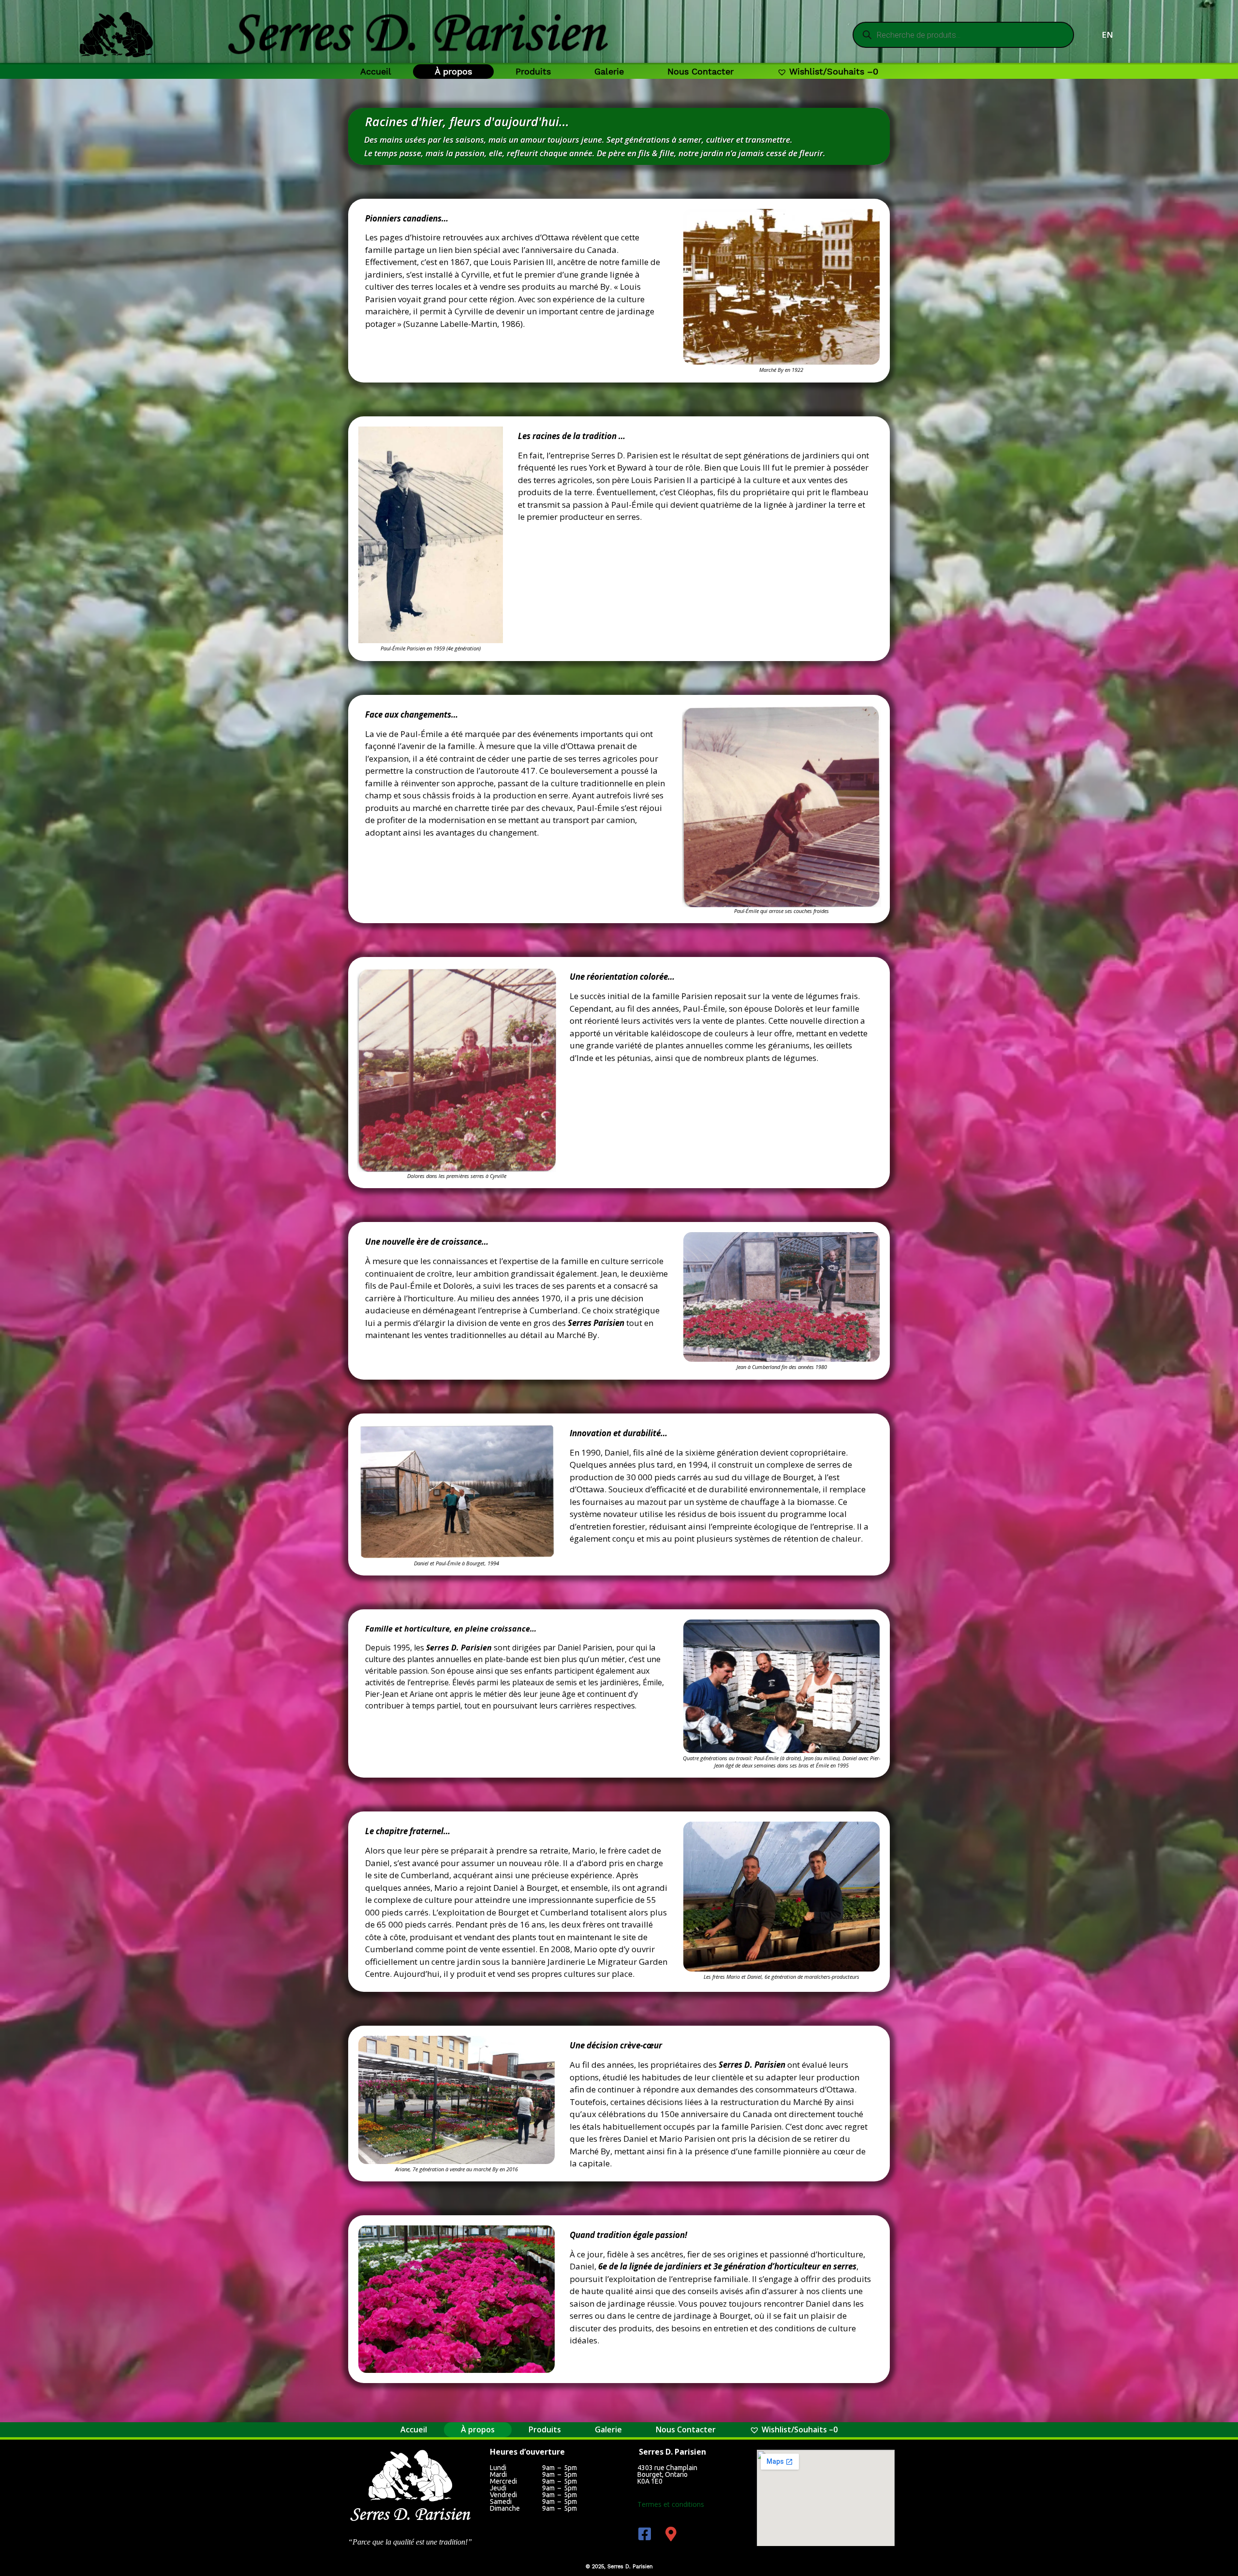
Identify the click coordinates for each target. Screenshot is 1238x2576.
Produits (533, 71)
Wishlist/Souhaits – (834, 71)
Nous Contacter (700, 71)
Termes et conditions (671, 2504)
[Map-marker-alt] (671, 2534)
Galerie (609, 71)
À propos (453, 71)
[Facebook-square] (645, 2534)
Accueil (376, 71)
